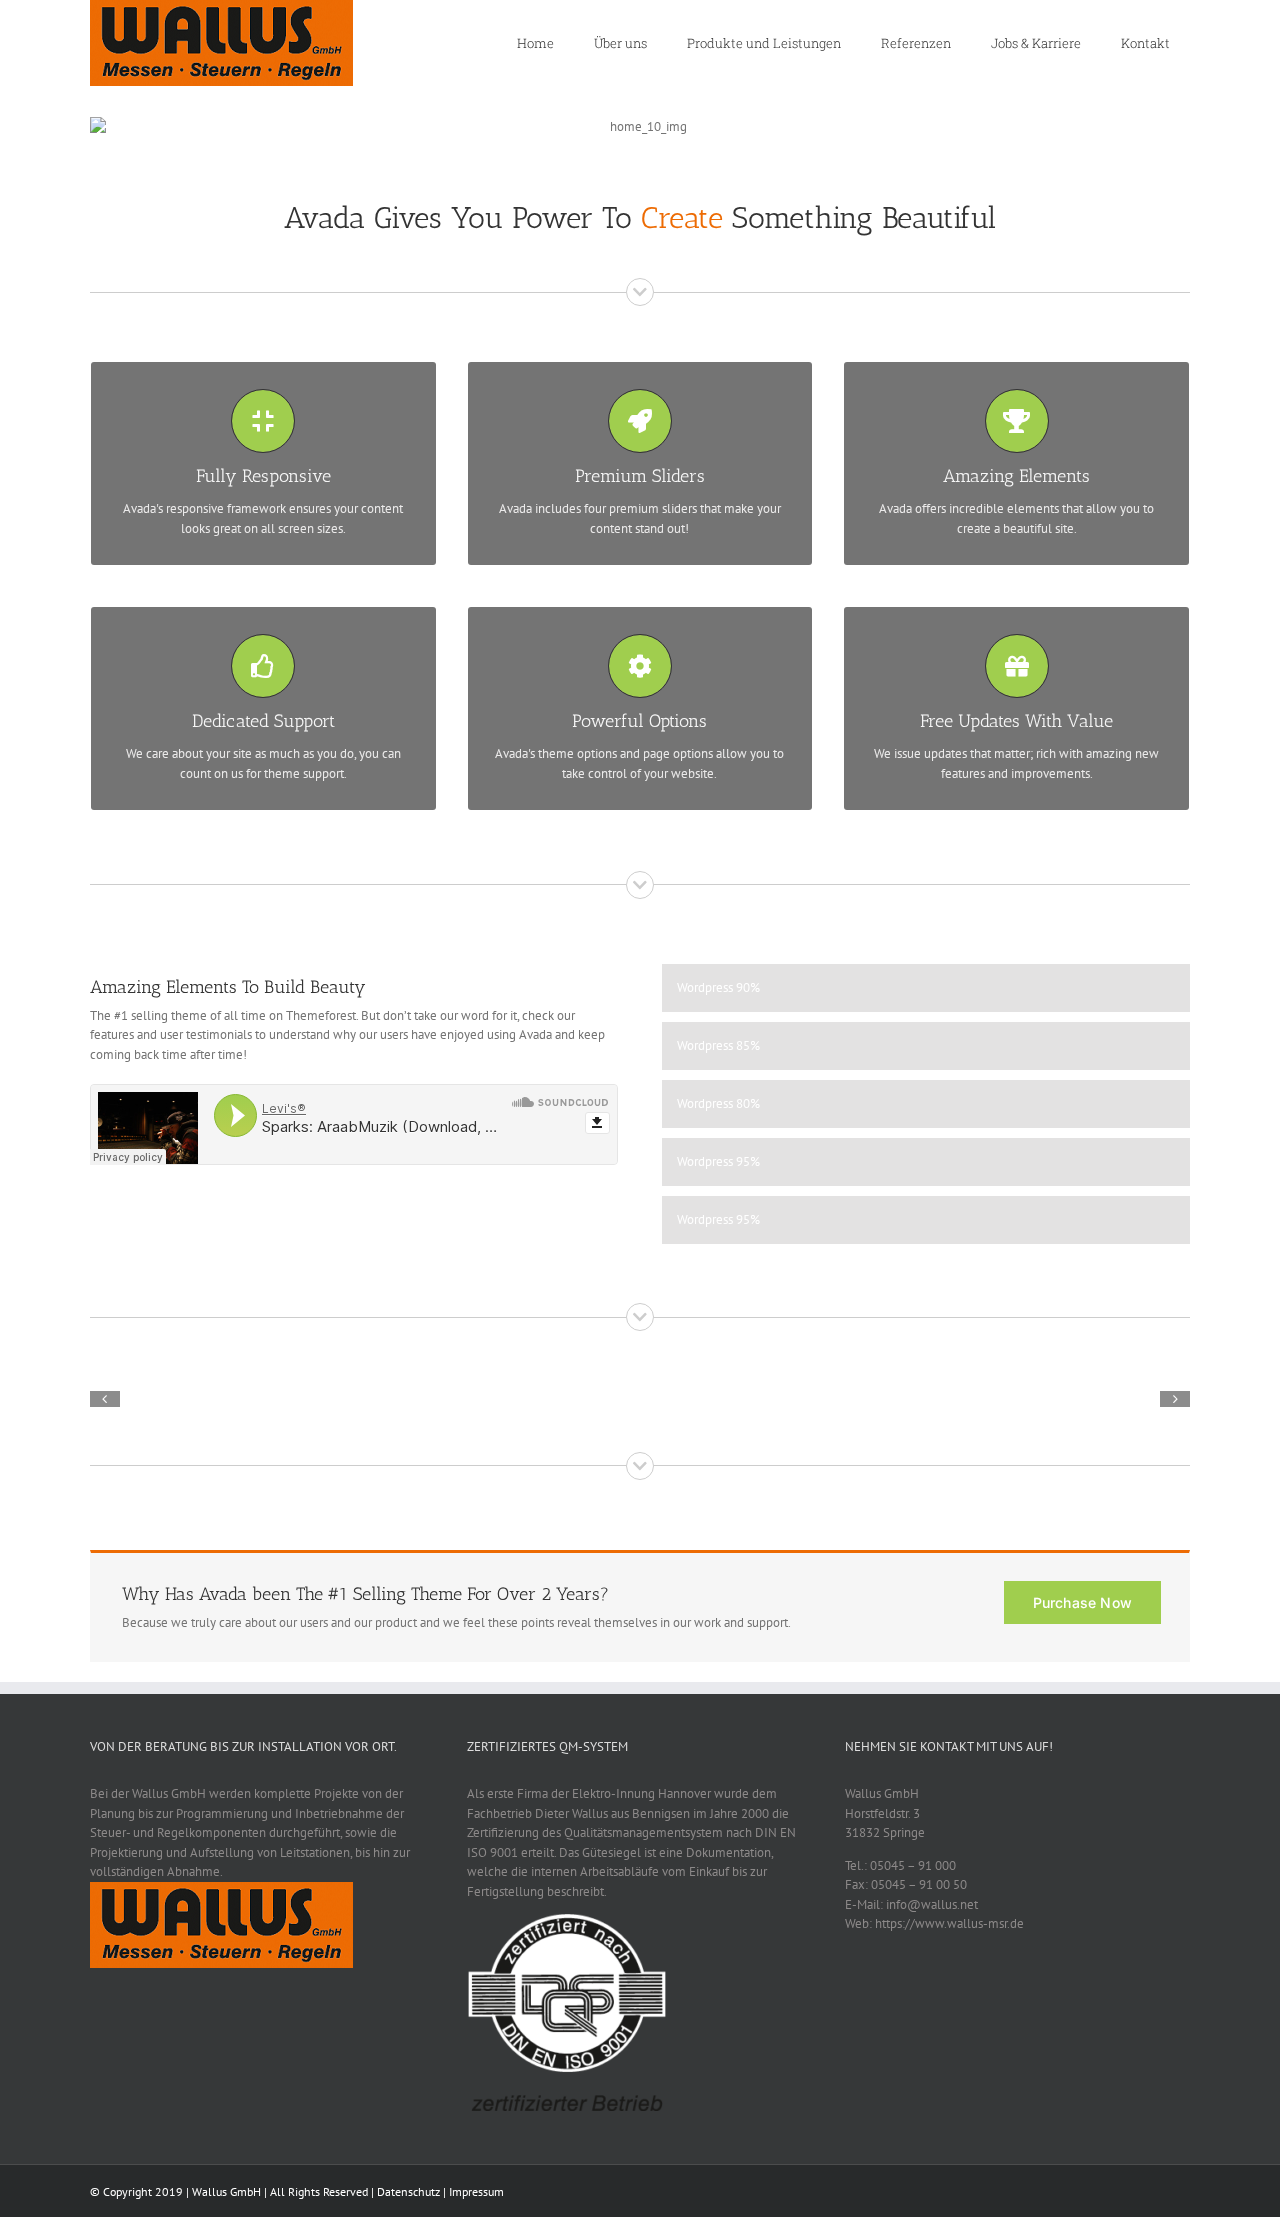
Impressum (476, 2191)
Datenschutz (408, 2191)
